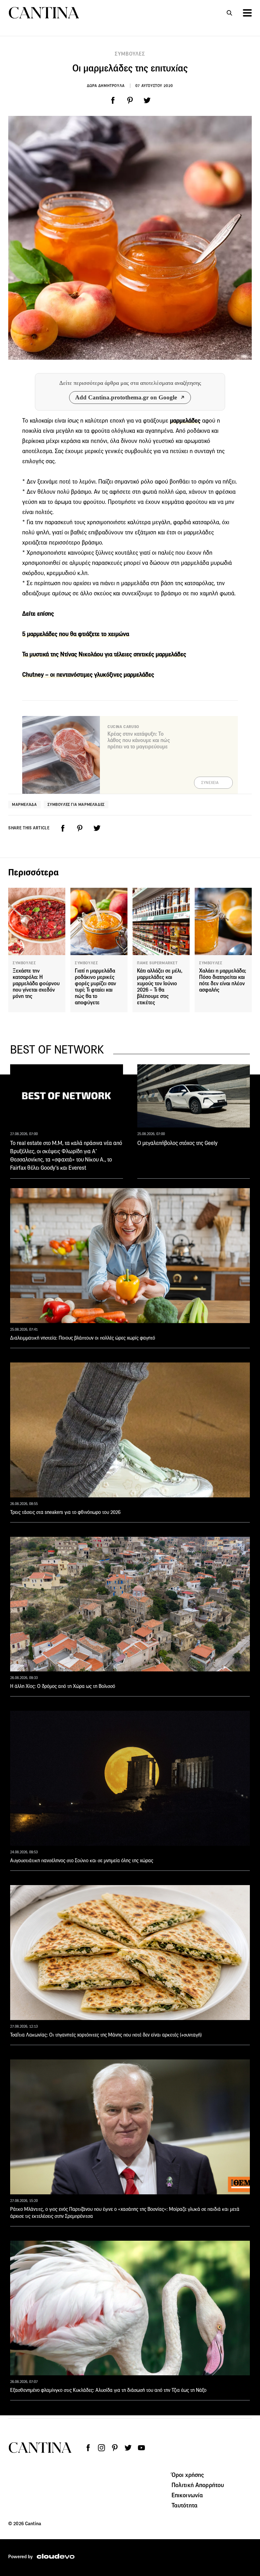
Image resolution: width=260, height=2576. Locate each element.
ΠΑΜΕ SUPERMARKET (157, 963)
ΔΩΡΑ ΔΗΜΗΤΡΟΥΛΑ (106, 86)
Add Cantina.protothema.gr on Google (126, 397)
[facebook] (113, 100)
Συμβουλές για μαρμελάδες (76, 804)
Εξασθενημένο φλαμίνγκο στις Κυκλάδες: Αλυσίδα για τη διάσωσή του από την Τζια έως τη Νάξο (108, 2390)
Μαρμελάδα (24, 804)
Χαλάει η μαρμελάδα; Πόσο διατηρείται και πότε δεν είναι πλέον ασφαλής (223, 980)
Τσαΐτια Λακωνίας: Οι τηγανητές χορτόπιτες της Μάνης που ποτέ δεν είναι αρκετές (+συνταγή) (106, 2035)
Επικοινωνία (187, 2495)
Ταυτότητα (185, 2505)
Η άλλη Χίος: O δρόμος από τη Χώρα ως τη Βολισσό (63, 1686)
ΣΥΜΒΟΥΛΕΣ (130, 54)
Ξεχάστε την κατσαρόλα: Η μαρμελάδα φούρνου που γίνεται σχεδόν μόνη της (36, 984)
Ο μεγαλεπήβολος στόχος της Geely (177, 1143)
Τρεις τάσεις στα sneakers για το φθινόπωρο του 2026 (65, 1512)
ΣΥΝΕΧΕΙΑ (210, 783)
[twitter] (147, 100)
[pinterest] (130, 100)
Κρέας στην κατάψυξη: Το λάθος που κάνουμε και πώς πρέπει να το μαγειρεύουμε (139, 740)
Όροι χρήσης (188, 2475)
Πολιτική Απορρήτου (198, 2485)
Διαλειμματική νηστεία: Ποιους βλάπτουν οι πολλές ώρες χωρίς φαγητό (83, 1338)
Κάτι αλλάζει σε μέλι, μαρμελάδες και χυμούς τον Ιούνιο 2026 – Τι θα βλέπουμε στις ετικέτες (160, 987)
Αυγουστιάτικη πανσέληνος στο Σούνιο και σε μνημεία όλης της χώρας (82, 1860)
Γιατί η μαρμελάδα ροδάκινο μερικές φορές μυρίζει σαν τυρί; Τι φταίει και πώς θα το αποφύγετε (95, 987)
